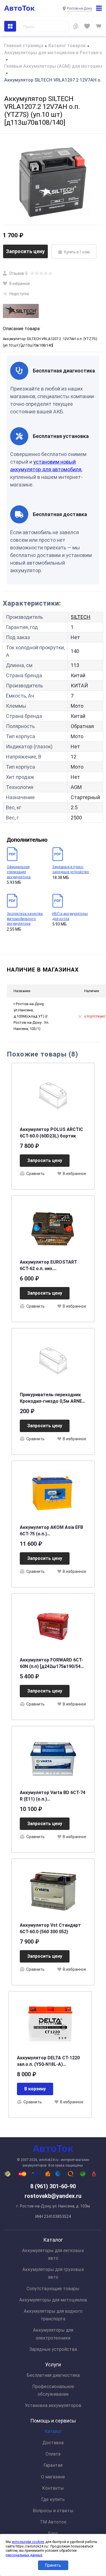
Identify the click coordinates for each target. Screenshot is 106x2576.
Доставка (53, 2443)
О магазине (53, 2477)
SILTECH (81, 617)
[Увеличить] (53, 179)
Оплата (53, 2454)
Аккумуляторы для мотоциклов (53, 2300)
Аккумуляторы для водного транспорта (53, 2315)
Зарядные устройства (53, 2349)
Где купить (53, 2499)
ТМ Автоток (53, 2522)
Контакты (53, 2488)
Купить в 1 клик (77, 252)
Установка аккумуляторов (53, 2405)
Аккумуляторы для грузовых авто (53, 2273)
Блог (53, 2534)
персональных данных (24, 2555)
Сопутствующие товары (53, 2289)
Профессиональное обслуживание (53, 2390)
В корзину (35, 2089)
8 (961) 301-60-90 (53, 2186)
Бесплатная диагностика (53, 2375)
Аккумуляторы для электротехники (53, 2334)
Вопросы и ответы (53, 2511)
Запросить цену (25, 251)
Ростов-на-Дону (79, 8)
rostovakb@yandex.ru (53, 2196)
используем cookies (28, 2542)
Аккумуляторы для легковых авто (53, 2254)
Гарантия (53, 2465)
